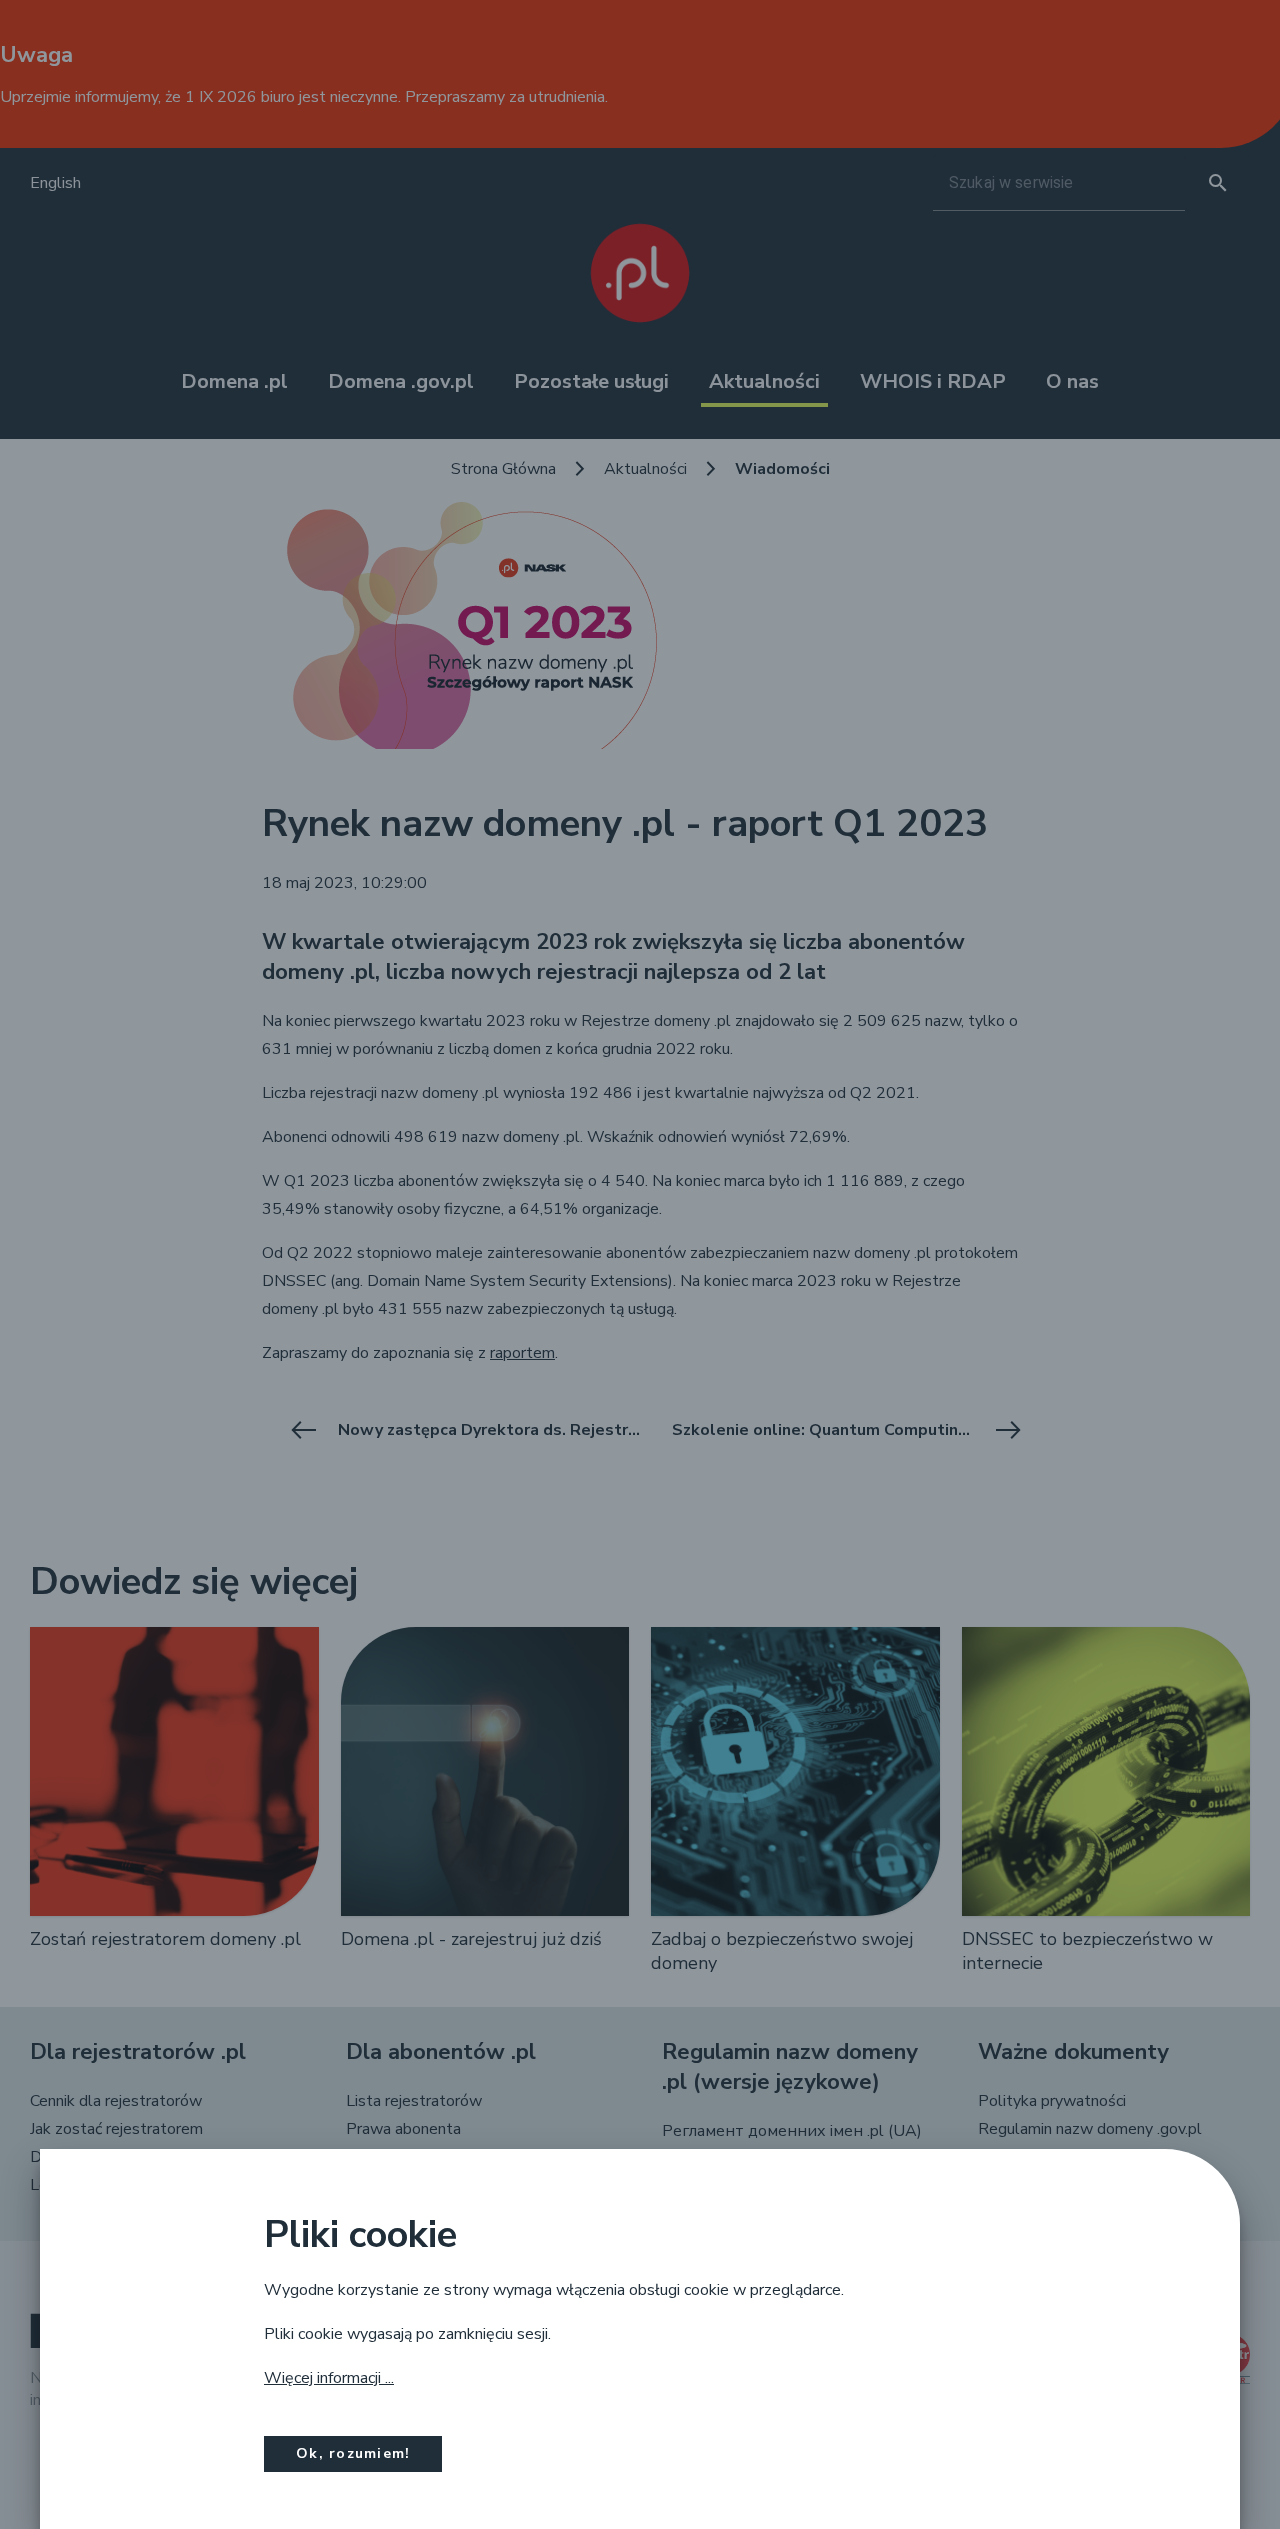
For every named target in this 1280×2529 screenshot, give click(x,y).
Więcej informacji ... (329, 2378)
